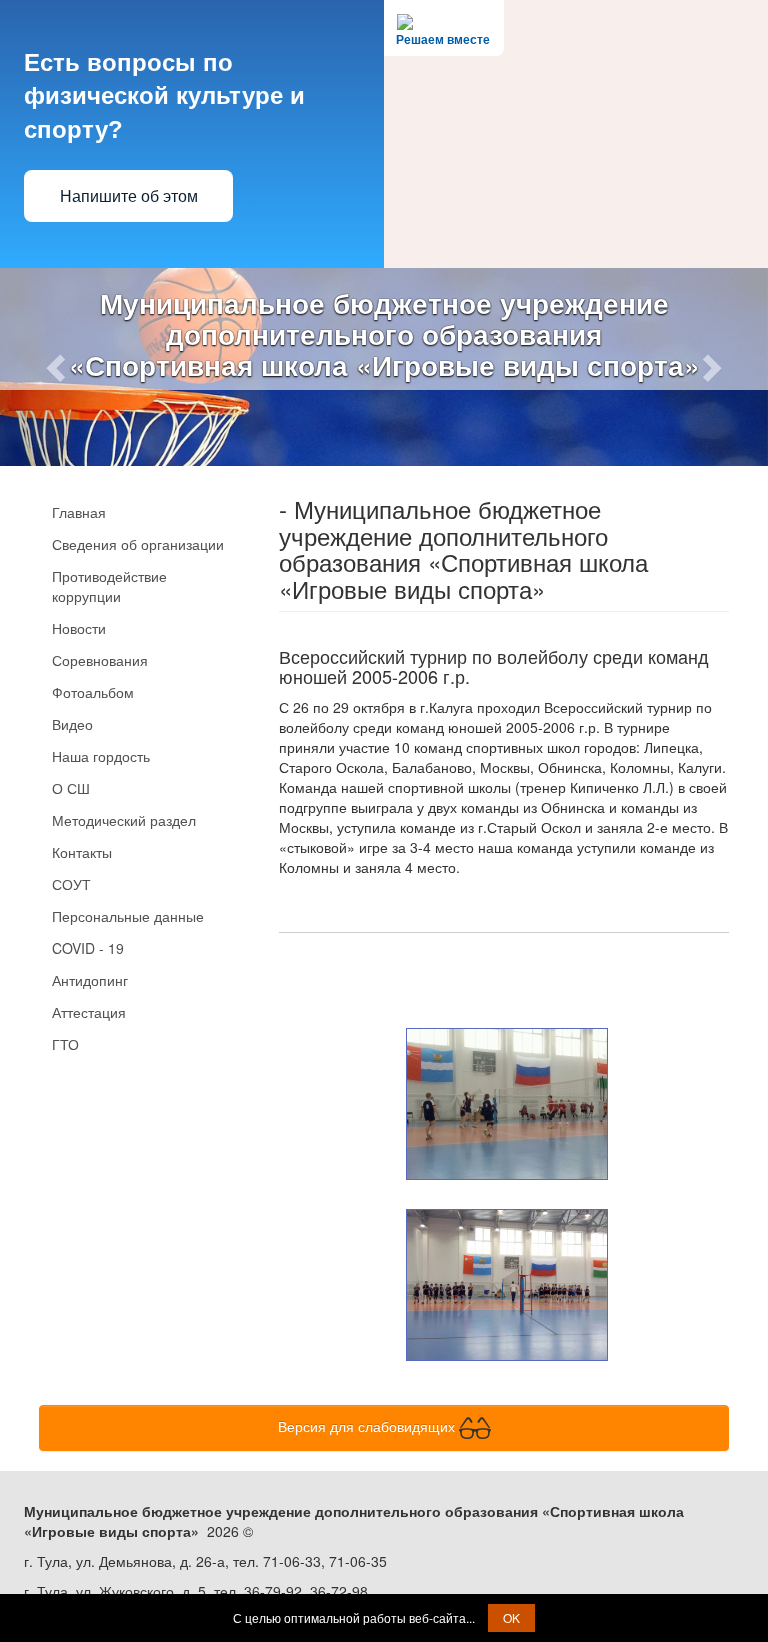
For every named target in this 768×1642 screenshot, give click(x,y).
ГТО (65, 1044)
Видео (72, 724)
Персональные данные (128, 916)
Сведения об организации (138, 544)
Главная (79, 512)
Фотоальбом (93, 692)
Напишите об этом (129, 196)
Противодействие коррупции (109, 586)
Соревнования (100, 660)
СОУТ (71, 884)
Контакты (82, 852)
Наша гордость (101, 756)
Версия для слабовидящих (368, 1425)
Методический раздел (124, 820)
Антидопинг (90, 980)
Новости (79, 628)
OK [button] (511, 1617)
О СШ (71, 788)
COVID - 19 (88, 948)
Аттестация (89, 1012)
